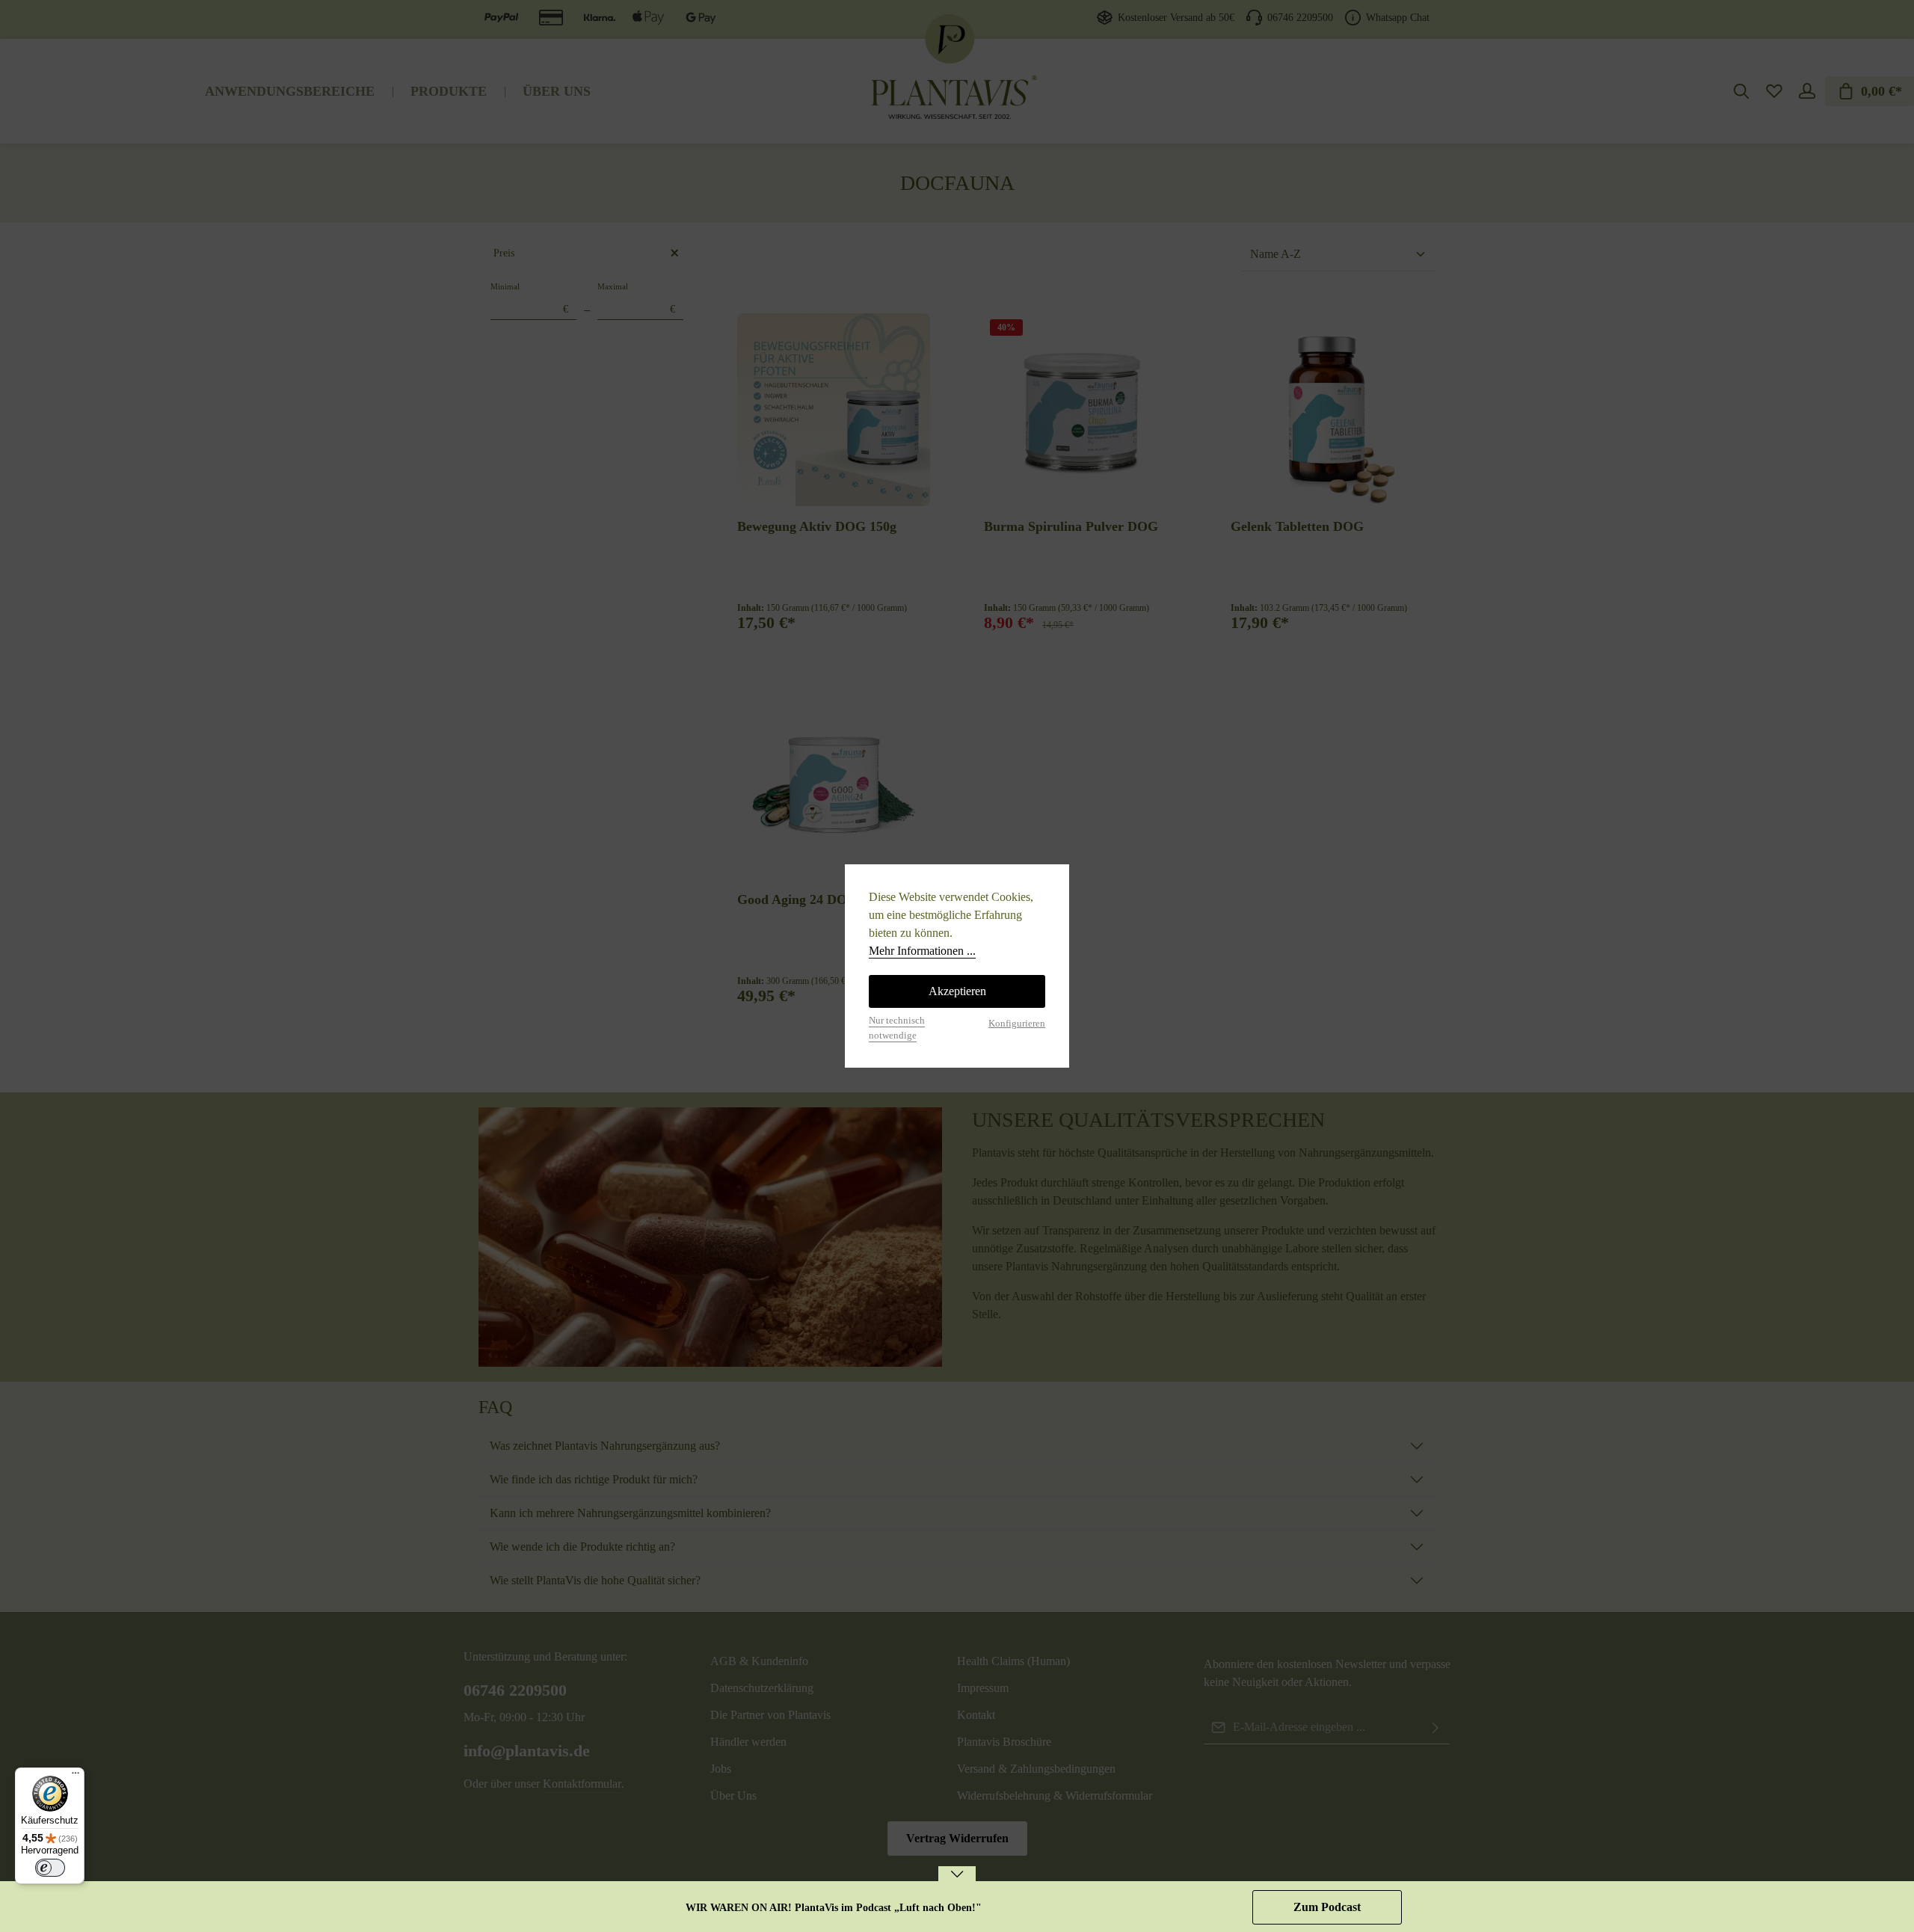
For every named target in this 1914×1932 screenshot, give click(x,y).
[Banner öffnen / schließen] (957, 1884)
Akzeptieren (957, 991)
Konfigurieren (1017, 1024)
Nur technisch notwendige (897, 1028)
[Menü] (76, 1776)
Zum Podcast (1327, 1907)
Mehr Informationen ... (922, 951)
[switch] (50, 1868)
